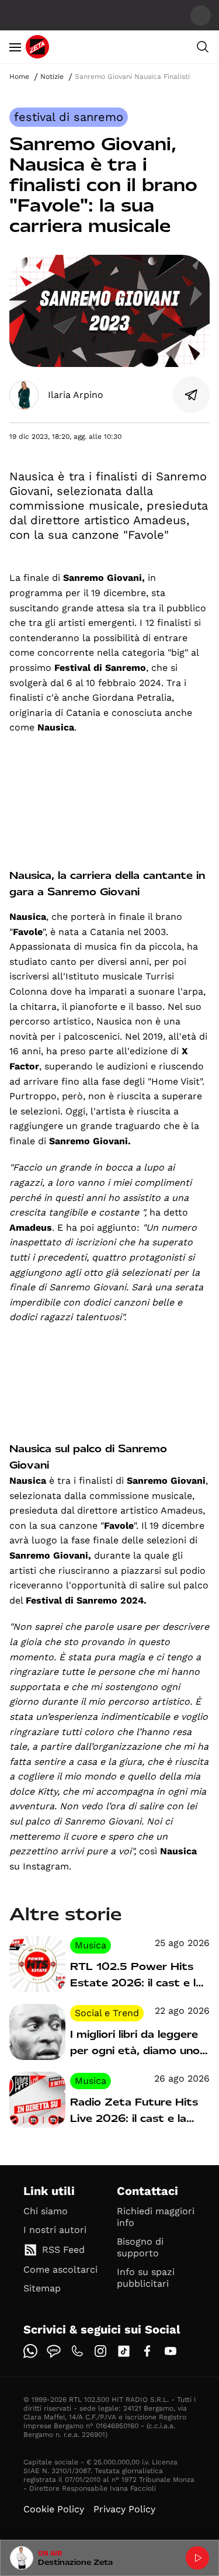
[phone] (77, 2351)
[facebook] (147, 2351)
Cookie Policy (54, 2509)
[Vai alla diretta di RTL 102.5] (197, 2558)
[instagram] (100, 2351)
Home (19, 77)
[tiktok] (124, 2351)
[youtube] (171, 2351)
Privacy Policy (124, 2509)
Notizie (52, 77)
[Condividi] (192, 395)
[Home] (37, 47)
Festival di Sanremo (69, 117)
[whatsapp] (30, 2351)
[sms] (54, 2351)
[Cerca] (203, 47)
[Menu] (15, 47)
